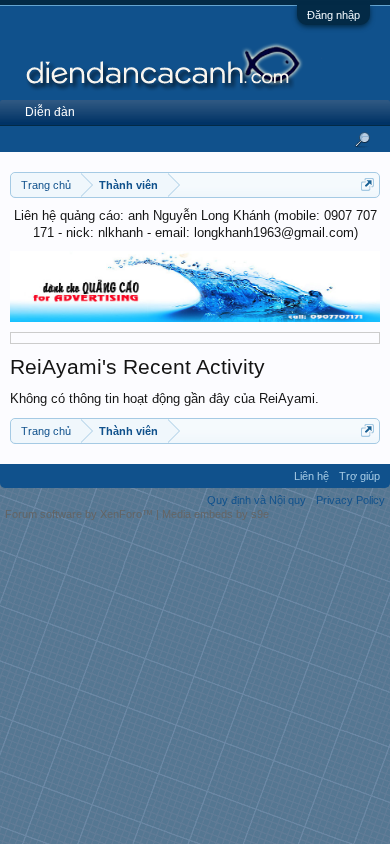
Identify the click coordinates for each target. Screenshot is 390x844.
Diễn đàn (50, 112)
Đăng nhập (333, 15)
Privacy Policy (350, 500)
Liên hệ (311, 476)
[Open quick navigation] (367, 184)
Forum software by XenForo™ (80, 514)
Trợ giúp (359, 476)
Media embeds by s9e (215, 514)
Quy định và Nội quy (256, 500)
